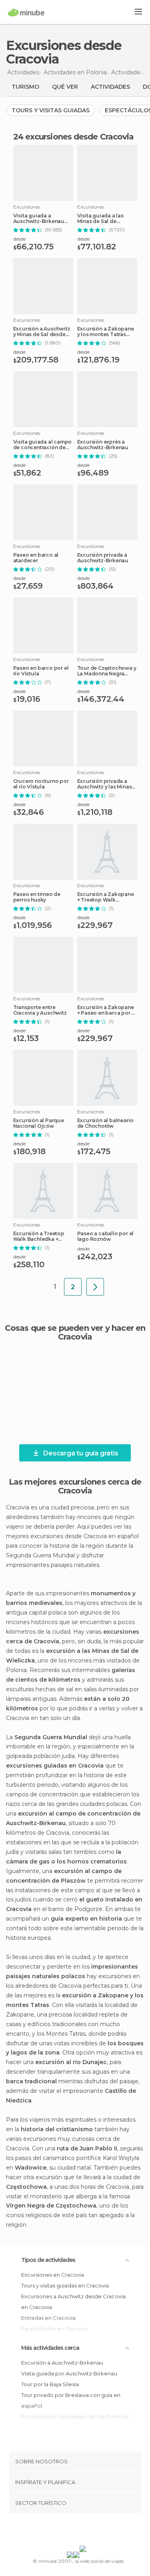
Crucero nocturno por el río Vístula (41, 784)
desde (19, 239)
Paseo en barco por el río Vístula (41, 671)
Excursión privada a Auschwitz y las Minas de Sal (105, 784)
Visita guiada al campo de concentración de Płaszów (43, 445)
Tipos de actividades (48, 2260)
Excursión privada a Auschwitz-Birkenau (103, 558)
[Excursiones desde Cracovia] (95, 1287)
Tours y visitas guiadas (51, 110)
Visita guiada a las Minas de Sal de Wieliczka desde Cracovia (100, 219)
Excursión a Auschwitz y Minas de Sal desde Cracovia (42, 332)
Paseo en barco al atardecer (36, 558)
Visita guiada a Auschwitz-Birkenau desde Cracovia (39, 219)
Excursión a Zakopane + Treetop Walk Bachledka (106, 897)
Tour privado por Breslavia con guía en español (71, 2400)
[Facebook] (62, 2531)
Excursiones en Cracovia (53, 2275)
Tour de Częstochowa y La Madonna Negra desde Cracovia (107, 671)
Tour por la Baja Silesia (50, 2384)
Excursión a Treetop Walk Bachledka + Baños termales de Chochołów (39, 1236)
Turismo (25, 87)
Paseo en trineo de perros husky (37, 897)
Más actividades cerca (50, 2348)
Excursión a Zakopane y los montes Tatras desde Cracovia (106, 332)
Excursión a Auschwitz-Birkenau (62, 2363)
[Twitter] (73, 2531)
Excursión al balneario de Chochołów (106, 1123)
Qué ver (65, 87)
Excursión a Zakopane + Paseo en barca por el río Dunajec (107, 1010)
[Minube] (26, 12)
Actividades (110, 87)
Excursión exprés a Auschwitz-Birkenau (103, 445)
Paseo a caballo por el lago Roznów (106, 1236)
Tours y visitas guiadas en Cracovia (65, 2285)
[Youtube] (94, 2531)
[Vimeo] (83, 2531)
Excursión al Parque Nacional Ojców (39, 1123)
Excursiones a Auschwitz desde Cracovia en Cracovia (73, 2302)
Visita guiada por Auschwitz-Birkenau (69, 2373)
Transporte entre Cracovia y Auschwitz (40, 1010)
